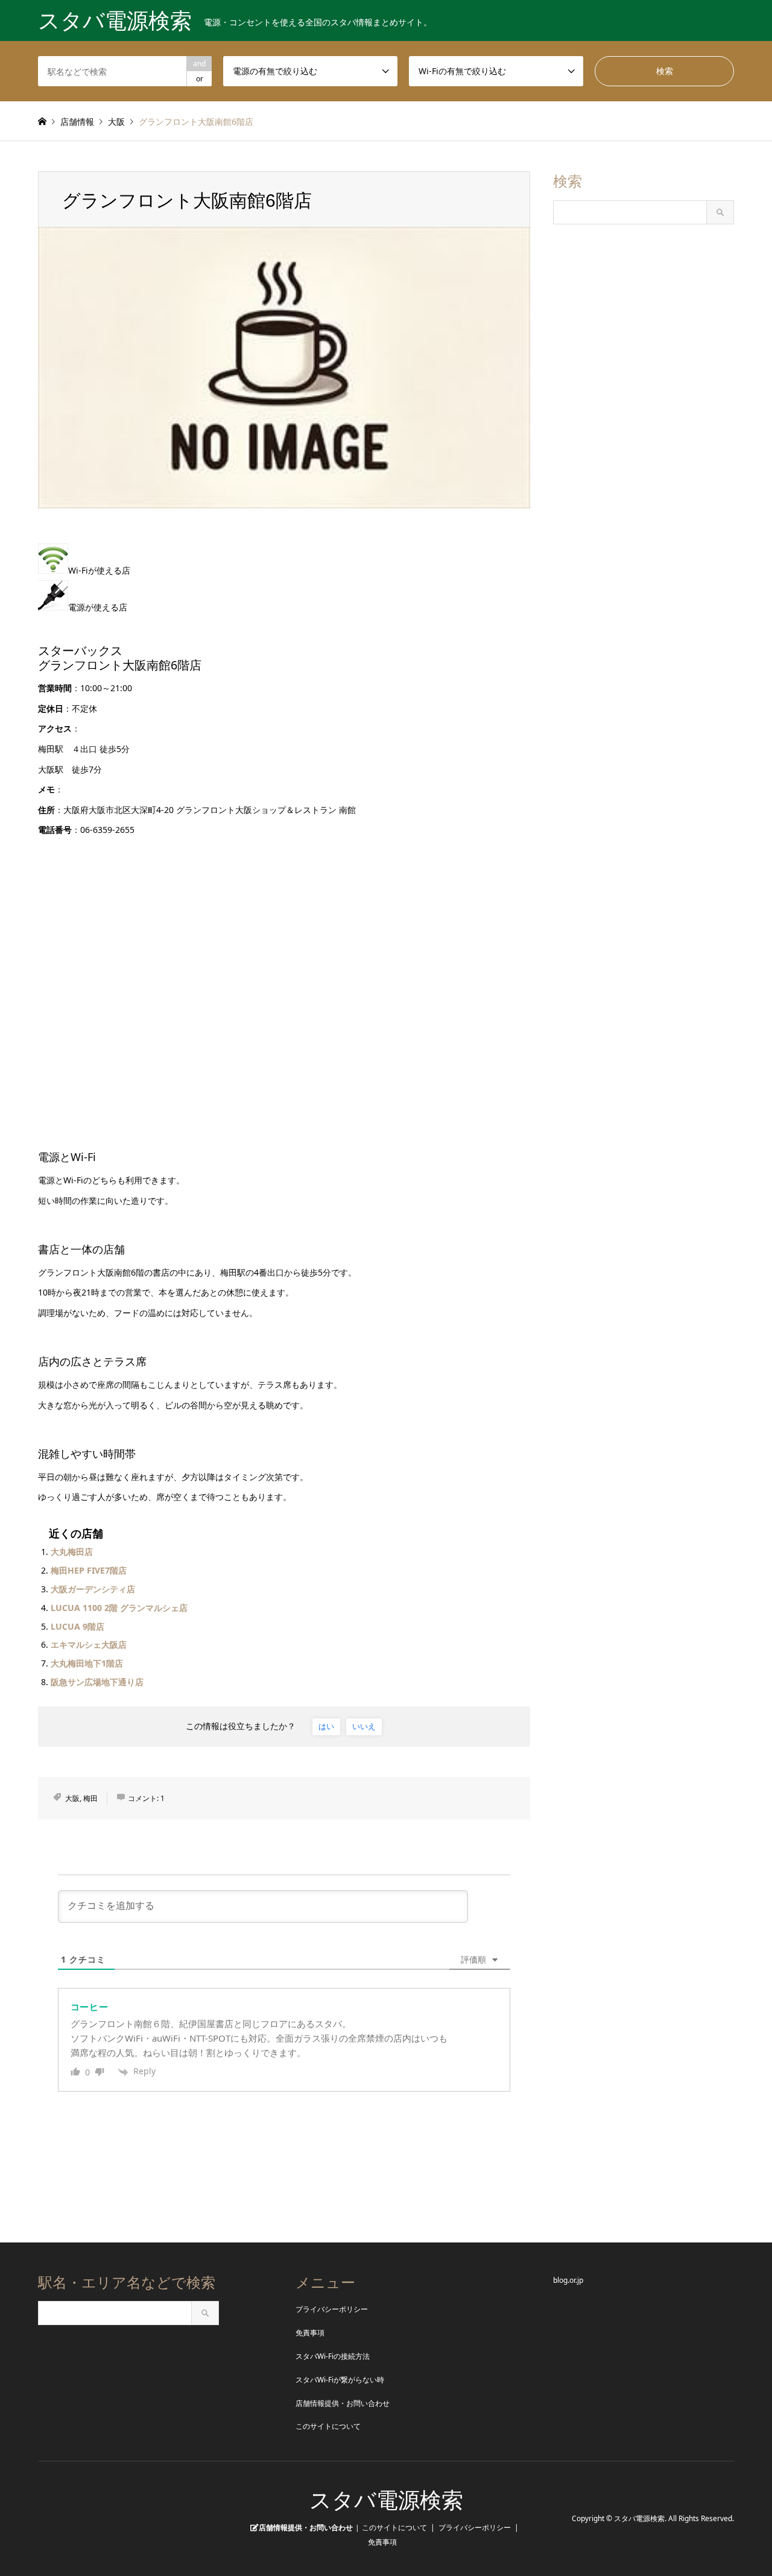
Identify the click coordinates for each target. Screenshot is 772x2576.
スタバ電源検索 (386, 2500)
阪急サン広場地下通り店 (97, 1682)
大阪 (72, 1798)
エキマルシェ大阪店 (89, 1644)
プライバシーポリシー (332, 2309)
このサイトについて (328, 2426)
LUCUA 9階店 (78, 1626)
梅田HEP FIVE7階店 (89, 1570)
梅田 (90, 1798)
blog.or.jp (568, 2280)
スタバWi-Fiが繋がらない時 (340, 2380)
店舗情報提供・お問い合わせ (343, 2403)
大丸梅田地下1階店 (87, 1663)
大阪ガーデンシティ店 (93, 1589)
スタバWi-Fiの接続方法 (333, 2356)
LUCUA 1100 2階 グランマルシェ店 (119, 1608)
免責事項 (310, 2333)
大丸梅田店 (72, 1552)
